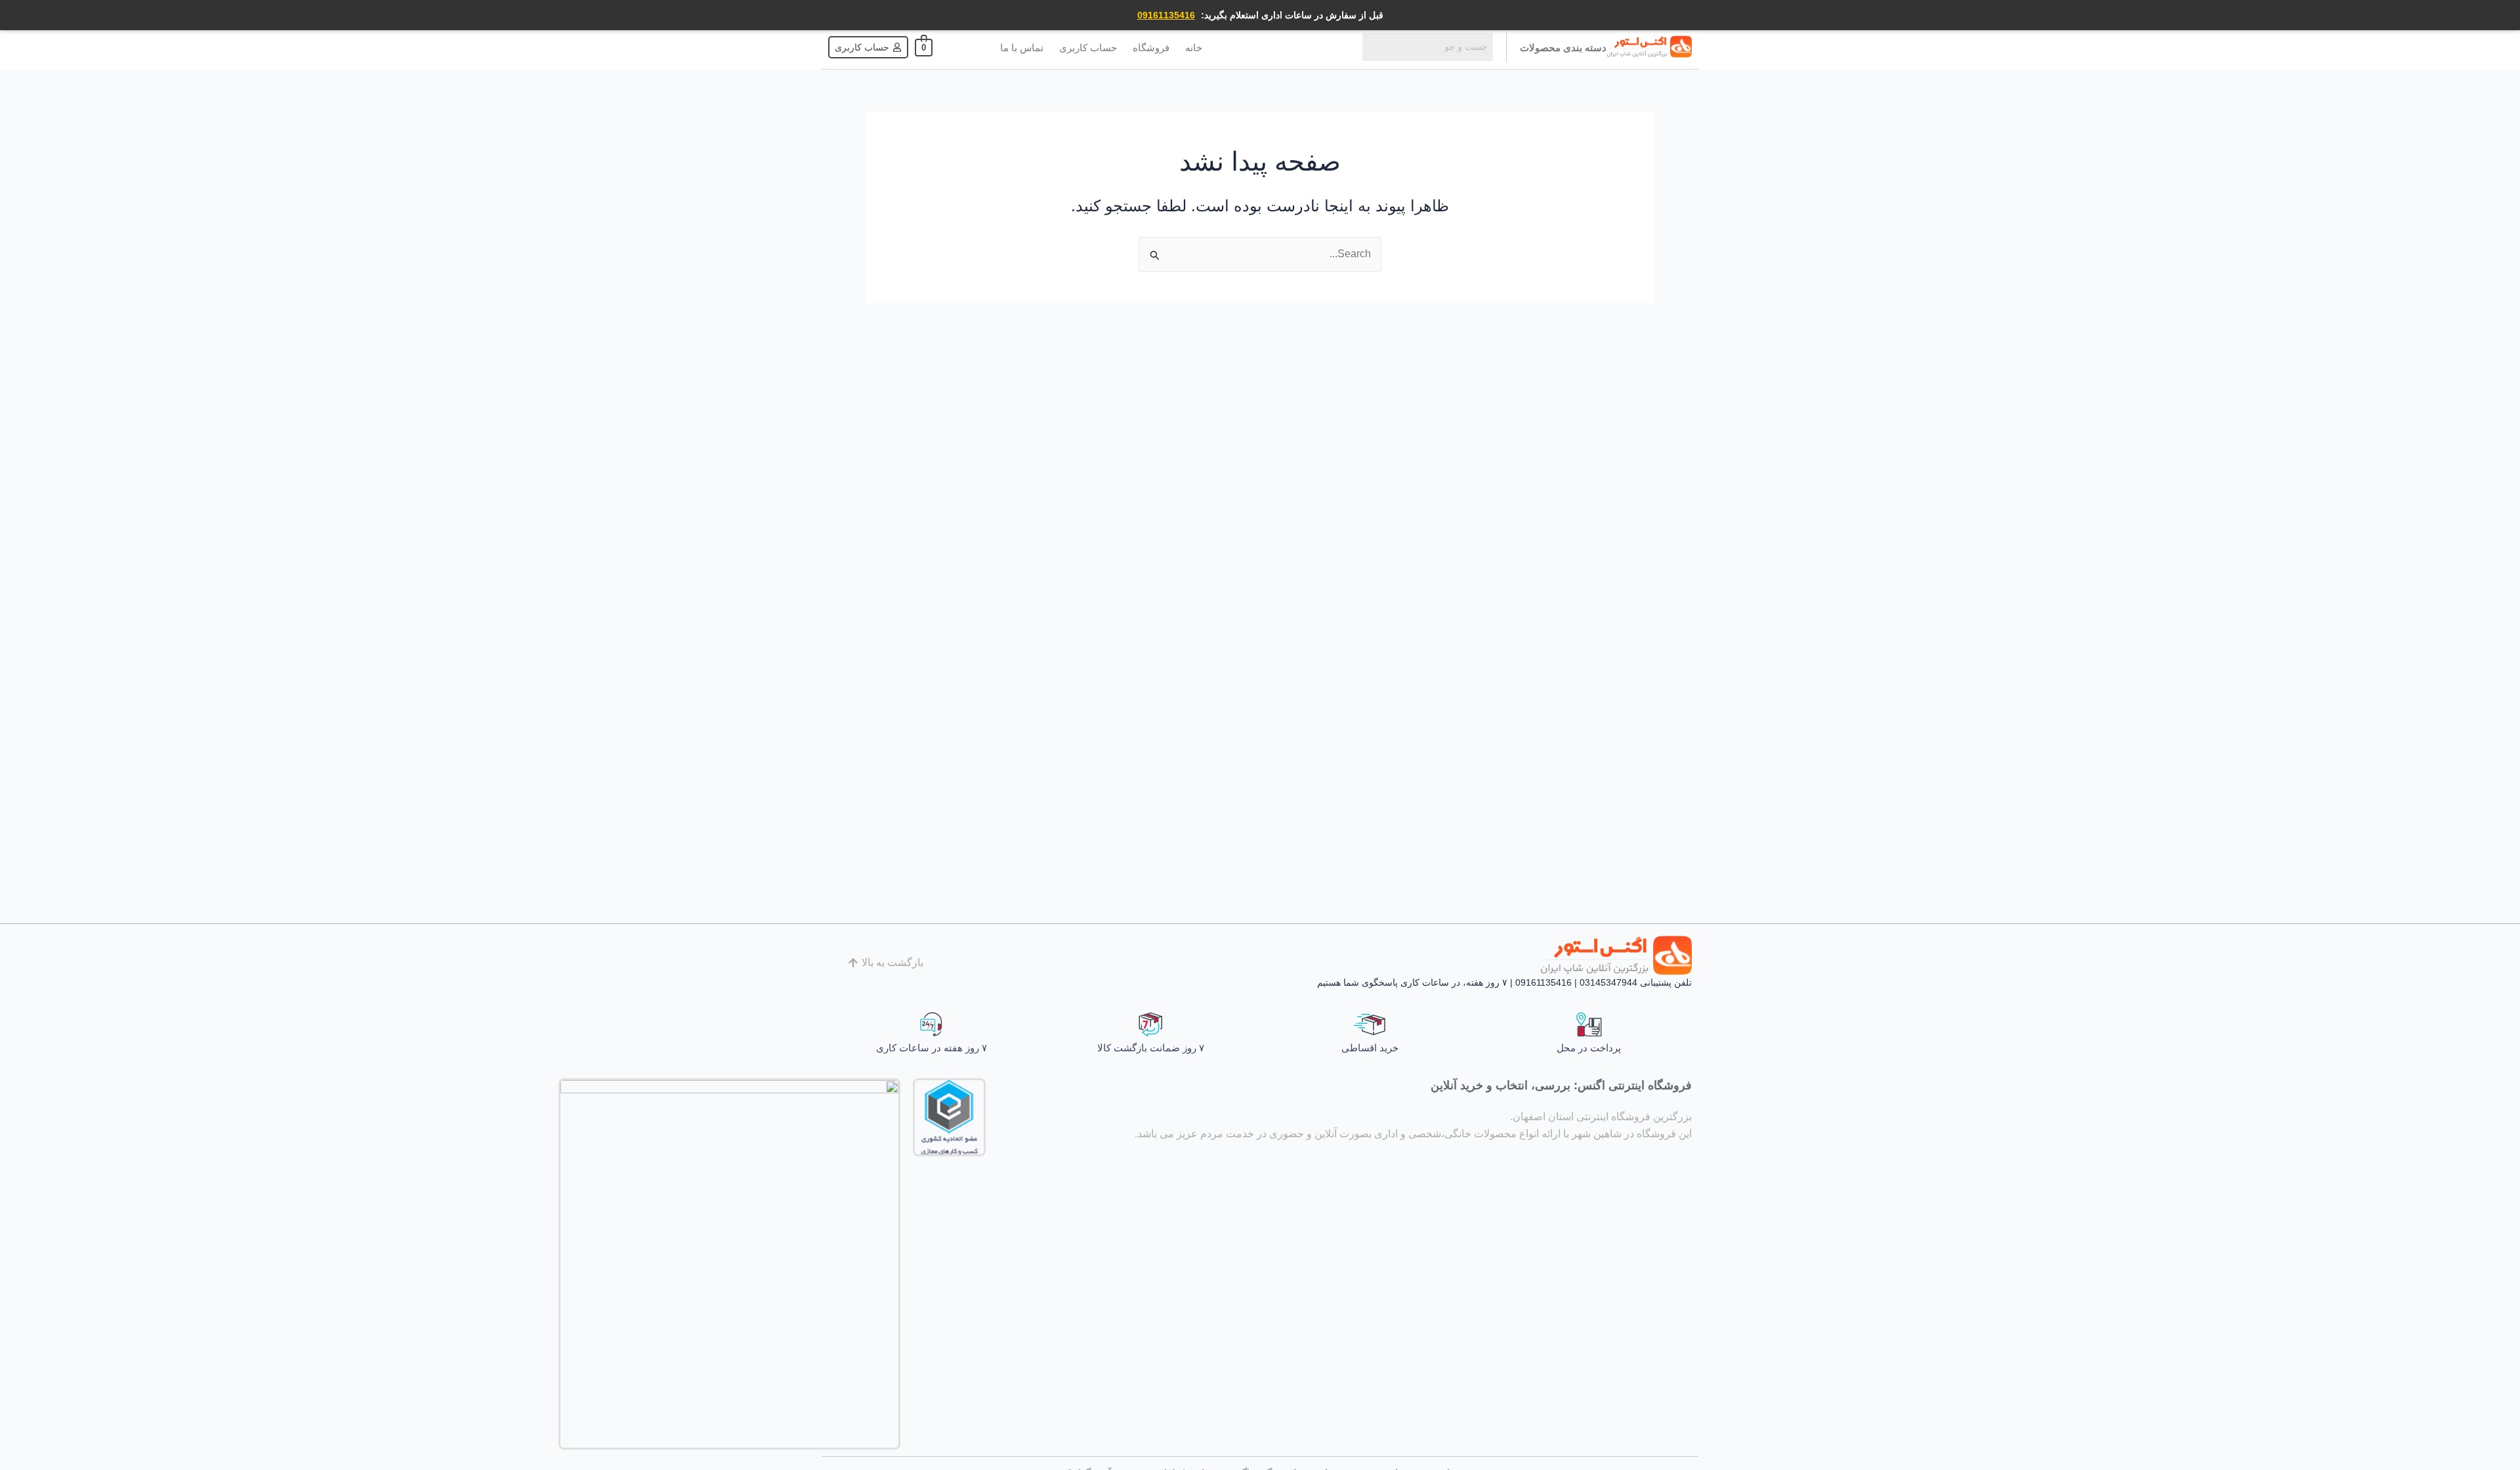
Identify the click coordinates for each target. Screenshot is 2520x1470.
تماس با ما (1022, 48)
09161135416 (1166, 15)
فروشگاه (1151, 48)
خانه (1194, 48)
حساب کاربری (1088, 48)
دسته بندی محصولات (1563, 48)
